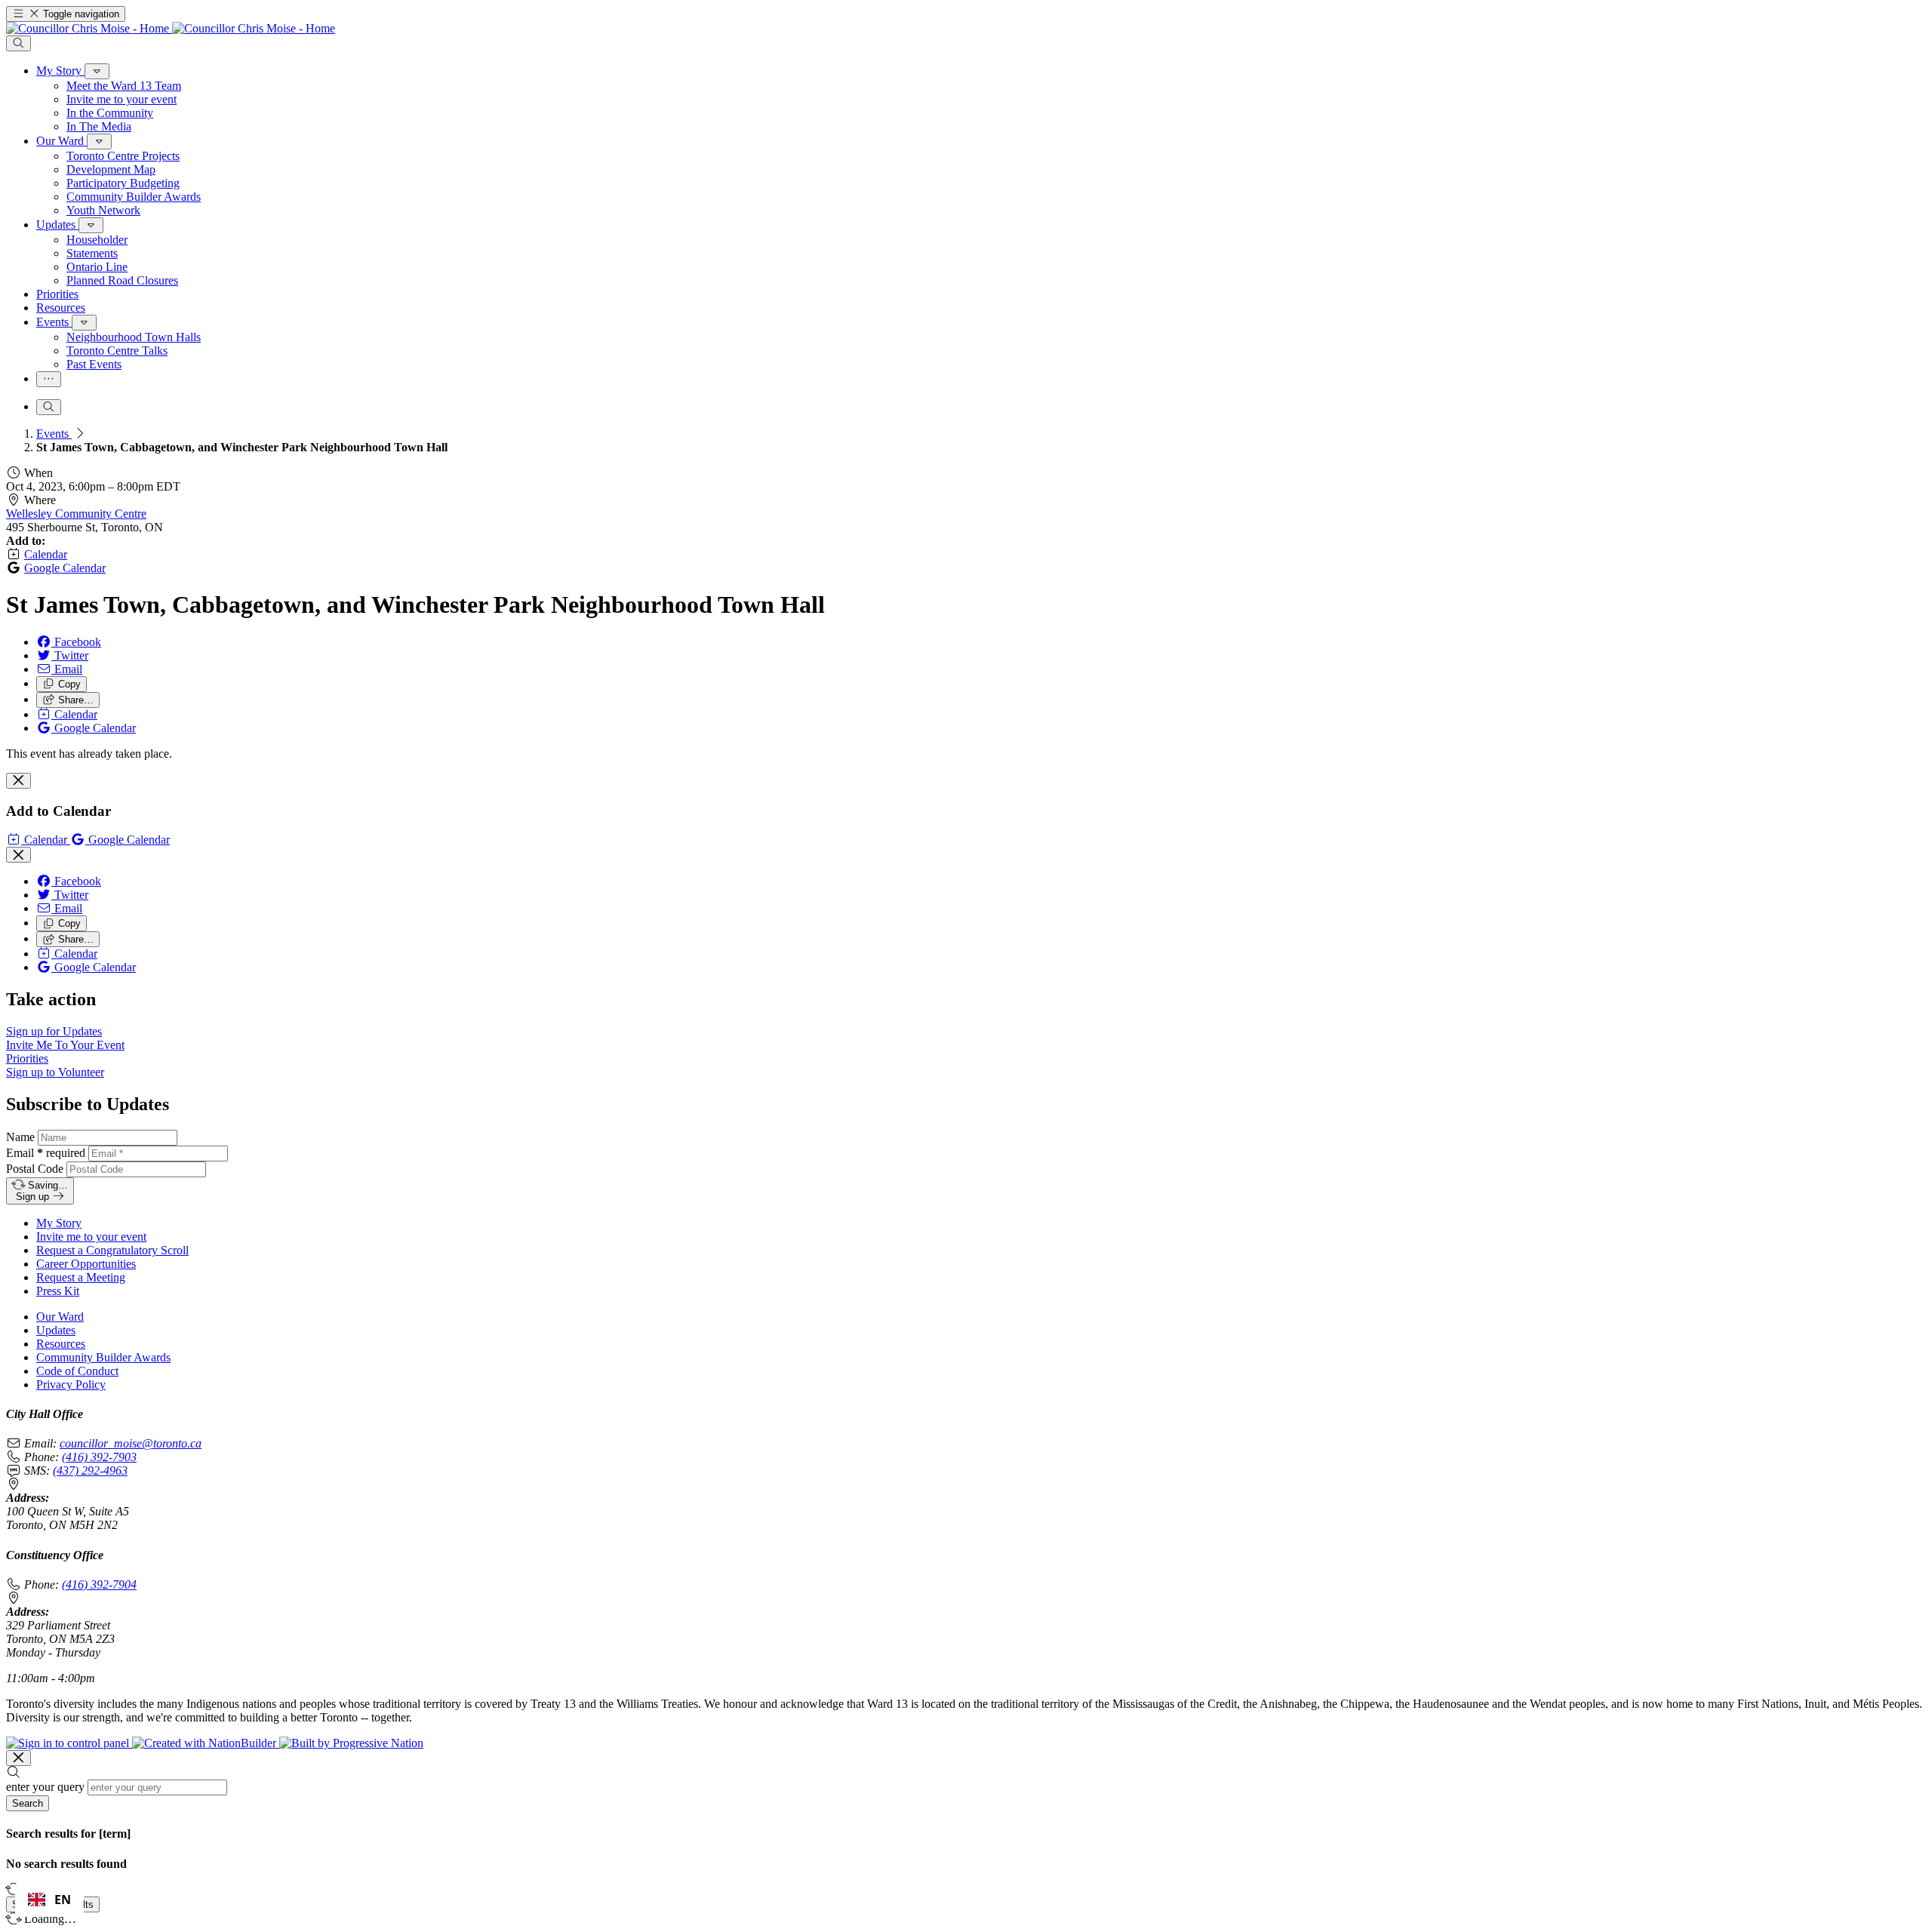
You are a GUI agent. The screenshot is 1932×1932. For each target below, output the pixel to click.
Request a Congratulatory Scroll (112, 1250)
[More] (97, 71)
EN (63, 1900)
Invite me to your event (91, 1237)
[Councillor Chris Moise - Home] (171, 28)
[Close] (18, 781)
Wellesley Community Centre (76, 514)
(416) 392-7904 (99, 1584)
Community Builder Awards (103, 1357)
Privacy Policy (71, 1384)
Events (54, 434)
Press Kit (58, 1291)
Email (46, 1153)
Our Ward (60, 1317)
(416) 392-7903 (99, 1457)
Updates (56, 1330)
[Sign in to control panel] (69, 1743)
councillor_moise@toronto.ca (131, 1443)
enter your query (45, 1787)
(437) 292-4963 (90, 1471)
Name (20, 1137)
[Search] (18, 43)
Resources (61, 1344)
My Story (59, 1223)
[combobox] (49, 1900)
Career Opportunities (86, 1264)
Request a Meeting (81, 1277)
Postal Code (35, 1169)
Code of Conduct (77, 1371)
